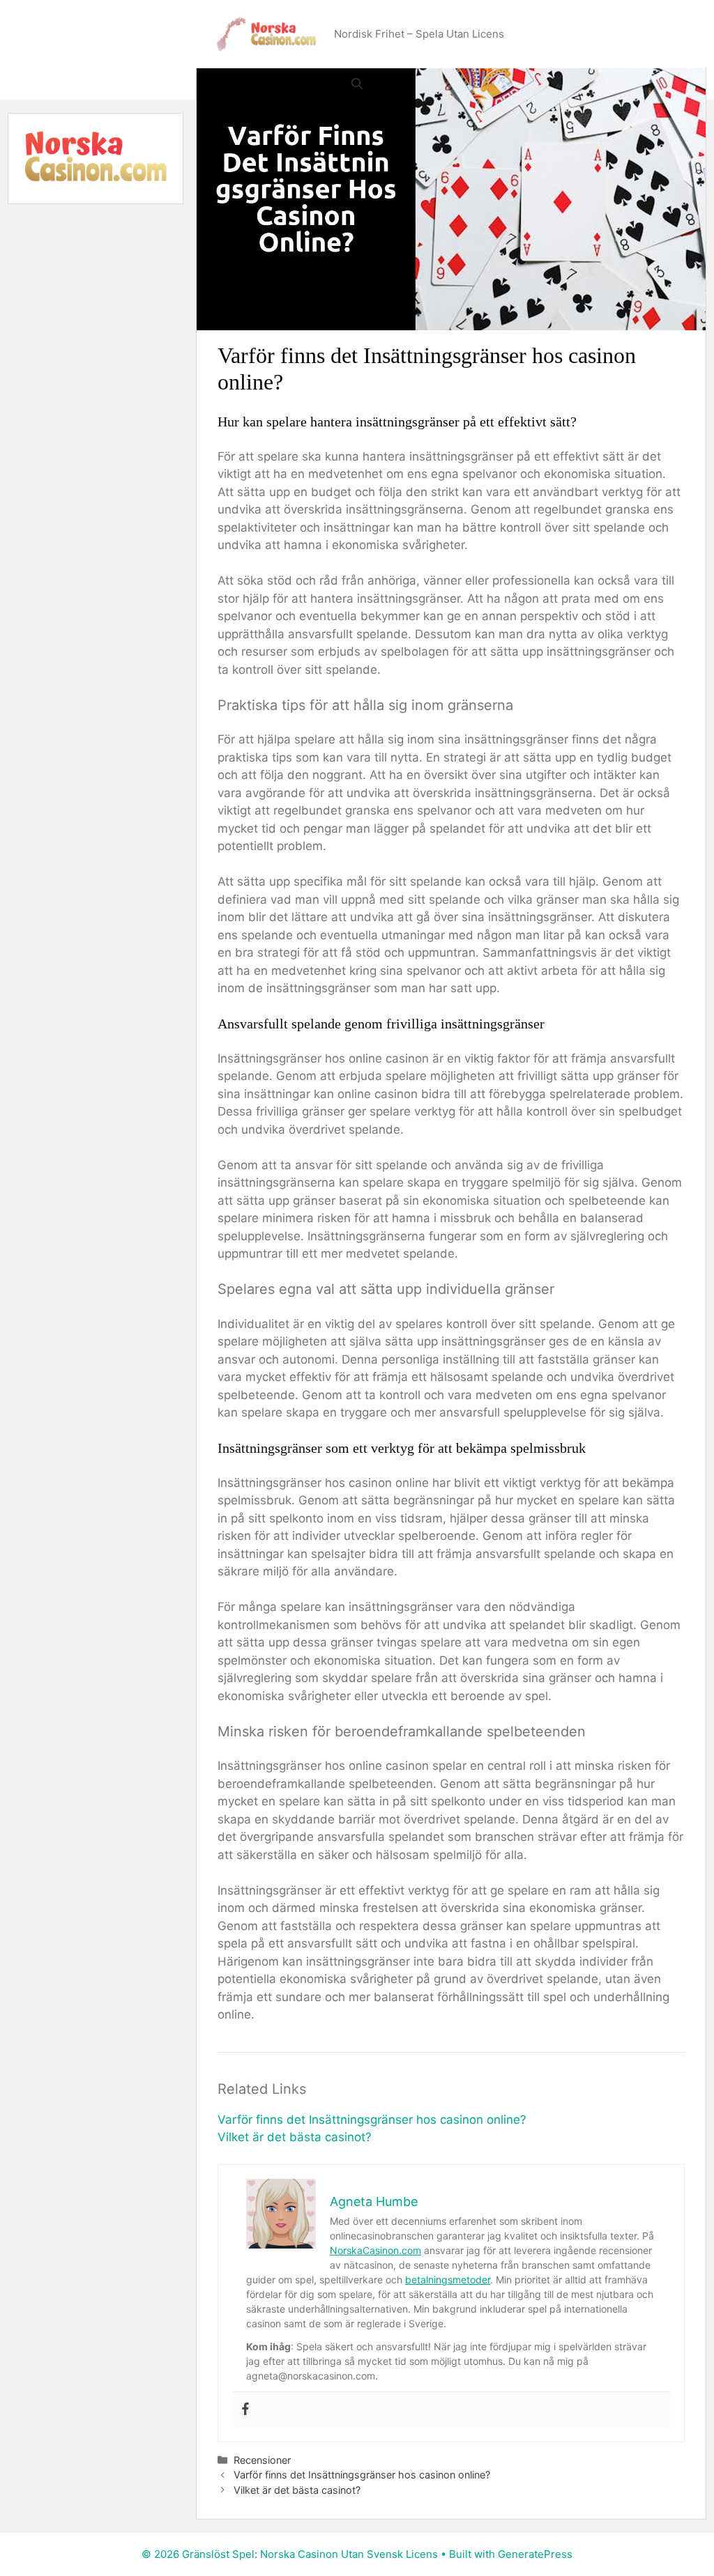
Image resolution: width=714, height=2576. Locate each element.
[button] (357, 84)
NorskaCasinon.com (375, 2250)
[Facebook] (245, 2410)
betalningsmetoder (448, 2280)
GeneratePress (535, 2554)
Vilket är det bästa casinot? (295, 2137)
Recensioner (262, 2460)
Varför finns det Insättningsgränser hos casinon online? (372, 2120)
